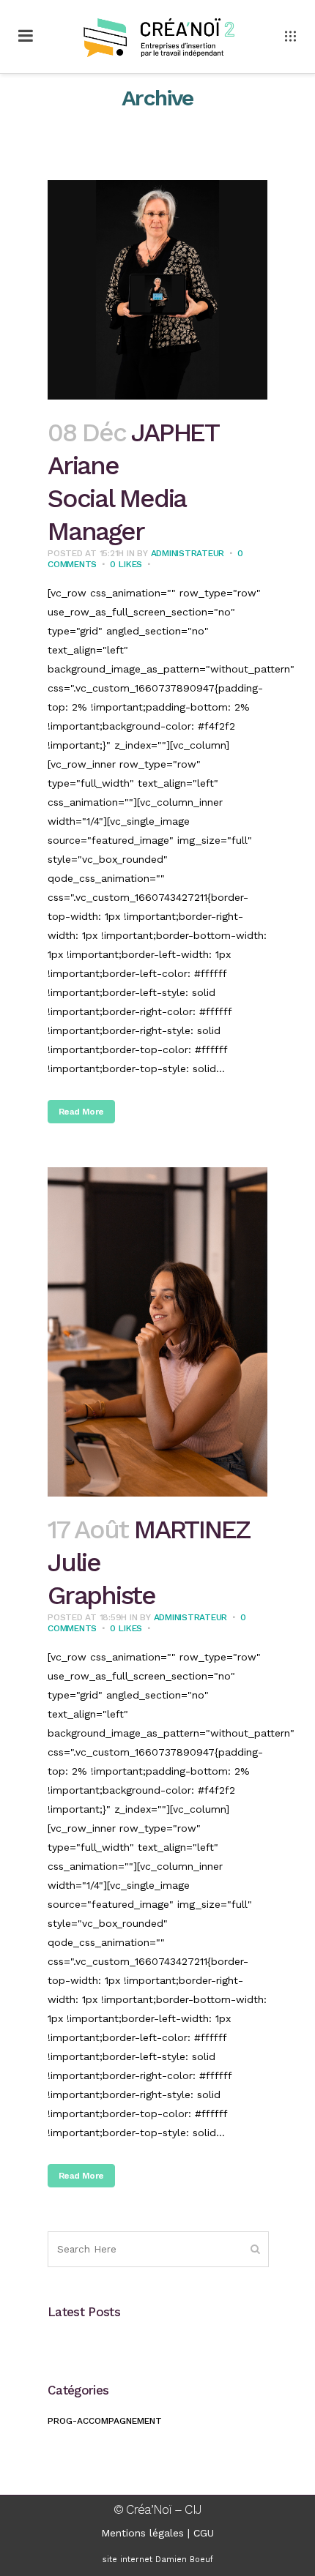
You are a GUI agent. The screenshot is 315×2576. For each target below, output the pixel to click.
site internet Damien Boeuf (158, 2560)
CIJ (193, 2509)
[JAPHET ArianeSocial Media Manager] (157, 290)
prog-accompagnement (105, 2421)
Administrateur (188, 553)
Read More (81, 1112)
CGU (204, 2533)
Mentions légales (142, 2533)
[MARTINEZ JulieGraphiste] (157, 1332)
